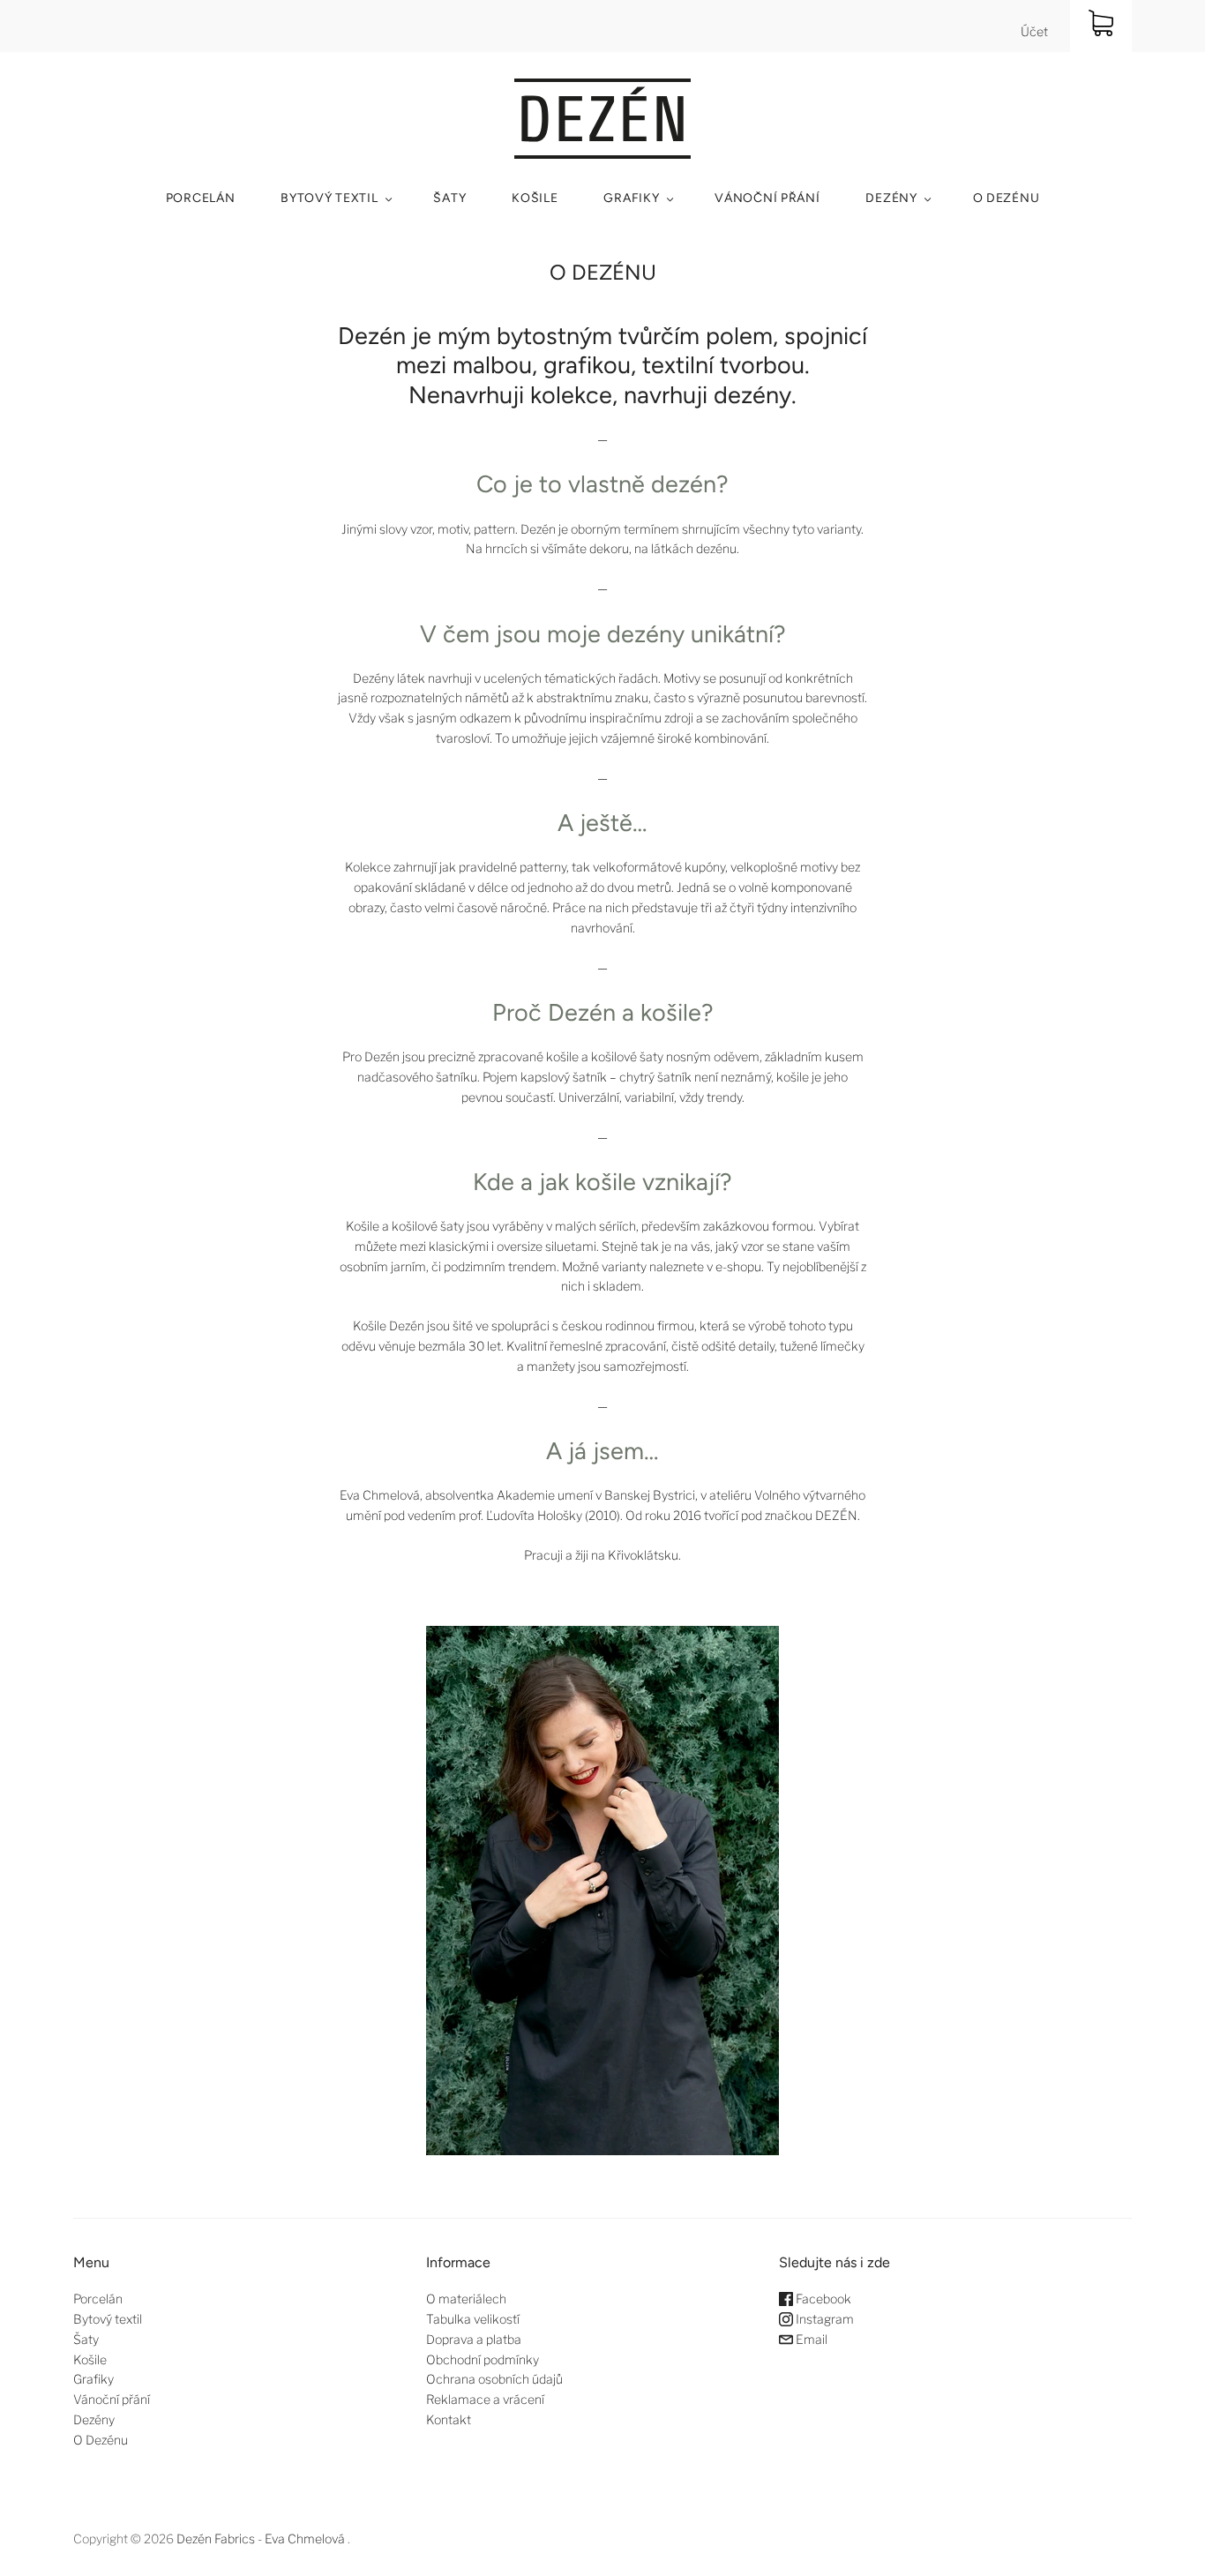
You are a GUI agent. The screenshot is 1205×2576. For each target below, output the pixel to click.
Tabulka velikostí (473, 2319)
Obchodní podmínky (483, 2359)
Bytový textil (329, 198)
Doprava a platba (474, 2339)
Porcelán (201, 198)
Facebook (822, 2299)
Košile (535, 198)
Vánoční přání (767, 198)
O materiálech (466, 2299)
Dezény (891, 198)
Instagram (823, 2319)
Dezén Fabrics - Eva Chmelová (261, 2539)
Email (810, 2339)
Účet (1034, 31)
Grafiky (631, 198)
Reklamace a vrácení (485, 2399)
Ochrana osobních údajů (494, 2379)
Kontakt (449, 2419)
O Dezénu (1007, 198)
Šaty (449, 198)
